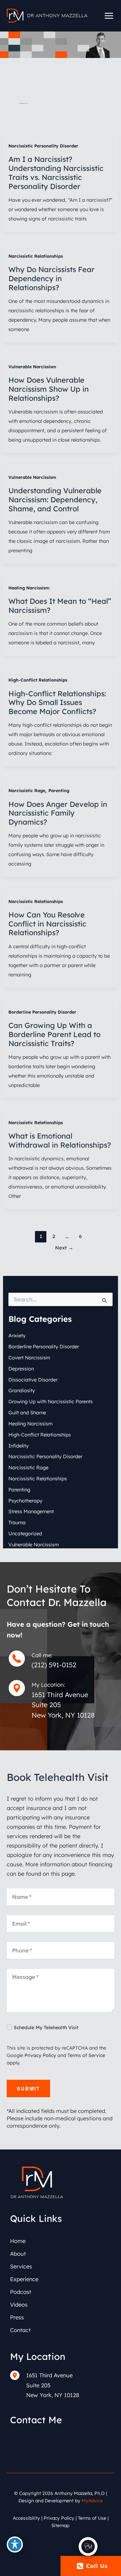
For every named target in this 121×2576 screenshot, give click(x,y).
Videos (19, 2305)
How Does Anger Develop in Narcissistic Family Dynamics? (58, 813)
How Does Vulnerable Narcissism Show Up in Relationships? (49, 389)
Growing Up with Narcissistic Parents (51, 1401)
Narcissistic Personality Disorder (43, 146)
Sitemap (61, 2525)
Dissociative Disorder (33, 1380)
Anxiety (17, 1335)
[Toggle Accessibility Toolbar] (15, 2545)
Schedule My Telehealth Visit (46, 2027)
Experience (24, 2279)
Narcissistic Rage (27, 790)
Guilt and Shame (27, 1412)
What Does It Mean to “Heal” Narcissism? (60, 605)
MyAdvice (92, 2500)
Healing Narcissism (29, 588)
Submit (28, 2088)
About (18, 2254)
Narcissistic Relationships (36, 256)
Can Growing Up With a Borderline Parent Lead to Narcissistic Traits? (54, 1034)
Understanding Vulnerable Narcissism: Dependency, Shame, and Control (55, 499)
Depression (21, 1369)
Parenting (59, 790)
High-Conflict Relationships (38, 680)
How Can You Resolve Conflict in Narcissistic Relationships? (47, 924)
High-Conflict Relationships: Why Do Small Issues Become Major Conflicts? (57, 702)
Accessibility (26, 2518)
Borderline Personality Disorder (42, 1012)
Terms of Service (86, 2055)
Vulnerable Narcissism (32, 367)
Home (18, 2241)
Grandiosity (22, 1390)
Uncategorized (25, 1533)
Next (64, 1248)
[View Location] (18, 2375)
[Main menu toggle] (109, 16)
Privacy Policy (40, 2055)
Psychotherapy (25, 1501)
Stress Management (31, 1511)
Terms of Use (92, 2518)
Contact (20, 2330)
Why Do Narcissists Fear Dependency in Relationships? (51, 278)
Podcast (21, 2292)
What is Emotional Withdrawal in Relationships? (60, 1140)
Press (17, 2317)
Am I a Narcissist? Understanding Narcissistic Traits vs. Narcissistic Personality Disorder (56, 173)
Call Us (97, 2566)
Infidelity (18, 1446)
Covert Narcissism (29, 1358)
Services (21, 2266)
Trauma (17, 1522)
